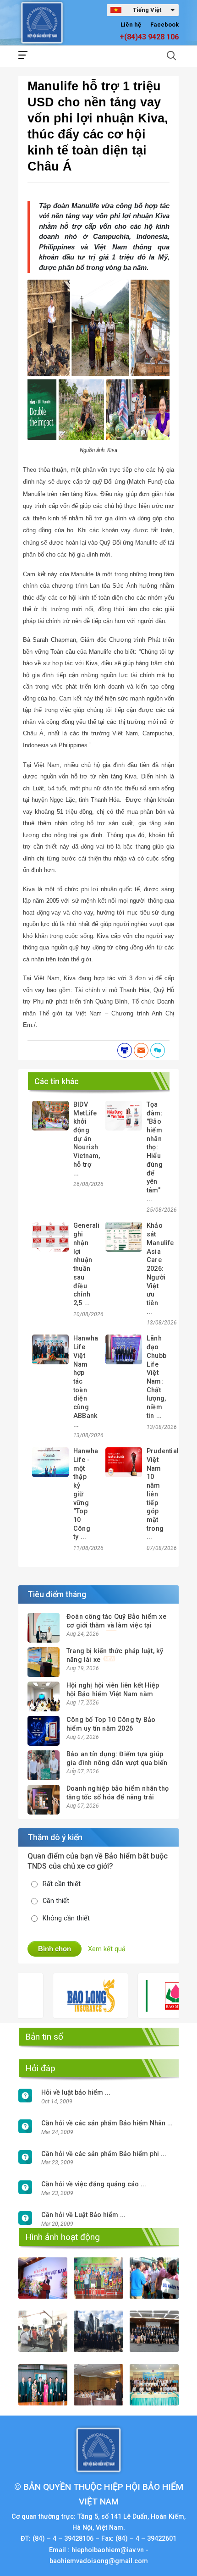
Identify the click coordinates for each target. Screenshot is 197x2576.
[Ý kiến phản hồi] (158, 1050)
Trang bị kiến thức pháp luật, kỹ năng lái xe (115, 1655)
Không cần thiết (66, 1918)
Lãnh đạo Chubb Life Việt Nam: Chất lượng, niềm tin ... (156, 1377)
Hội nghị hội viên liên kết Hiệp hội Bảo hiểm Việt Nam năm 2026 (113, 1694)
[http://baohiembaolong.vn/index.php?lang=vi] (70, 1996)
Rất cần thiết (62, 1884)
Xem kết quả (107, 1949)
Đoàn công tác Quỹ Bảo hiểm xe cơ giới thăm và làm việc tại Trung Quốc (116, 1625)
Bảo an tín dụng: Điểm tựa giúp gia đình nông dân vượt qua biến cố (117, 1763)
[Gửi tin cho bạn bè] (141, 1050)
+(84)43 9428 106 (149, 37)
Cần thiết (56, 1901)
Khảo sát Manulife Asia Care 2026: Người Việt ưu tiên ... (160, 1269)
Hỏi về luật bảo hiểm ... (76, 2093)
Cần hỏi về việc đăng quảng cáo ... (94, 2184)
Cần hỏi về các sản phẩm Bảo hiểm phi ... (104, 2154)
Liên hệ (131, 25)
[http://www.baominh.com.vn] (155, 1996)
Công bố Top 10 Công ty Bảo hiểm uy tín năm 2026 (111, 1724)
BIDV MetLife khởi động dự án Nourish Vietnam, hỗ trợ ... (87, 1139)
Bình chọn (55, 1949)
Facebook (164, 25)
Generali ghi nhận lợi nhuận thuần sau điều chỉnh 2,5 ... (87, 1264)
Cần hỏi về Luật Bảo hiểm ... (83, 2215)
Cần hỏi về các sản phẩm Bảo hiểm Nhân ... (107, 2123)
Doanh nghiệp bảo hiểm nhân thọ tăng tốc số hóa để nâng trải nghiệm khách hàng (118, 1797)
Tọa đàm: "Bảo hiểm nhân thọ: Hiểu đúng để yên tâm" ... (155, 1152)
